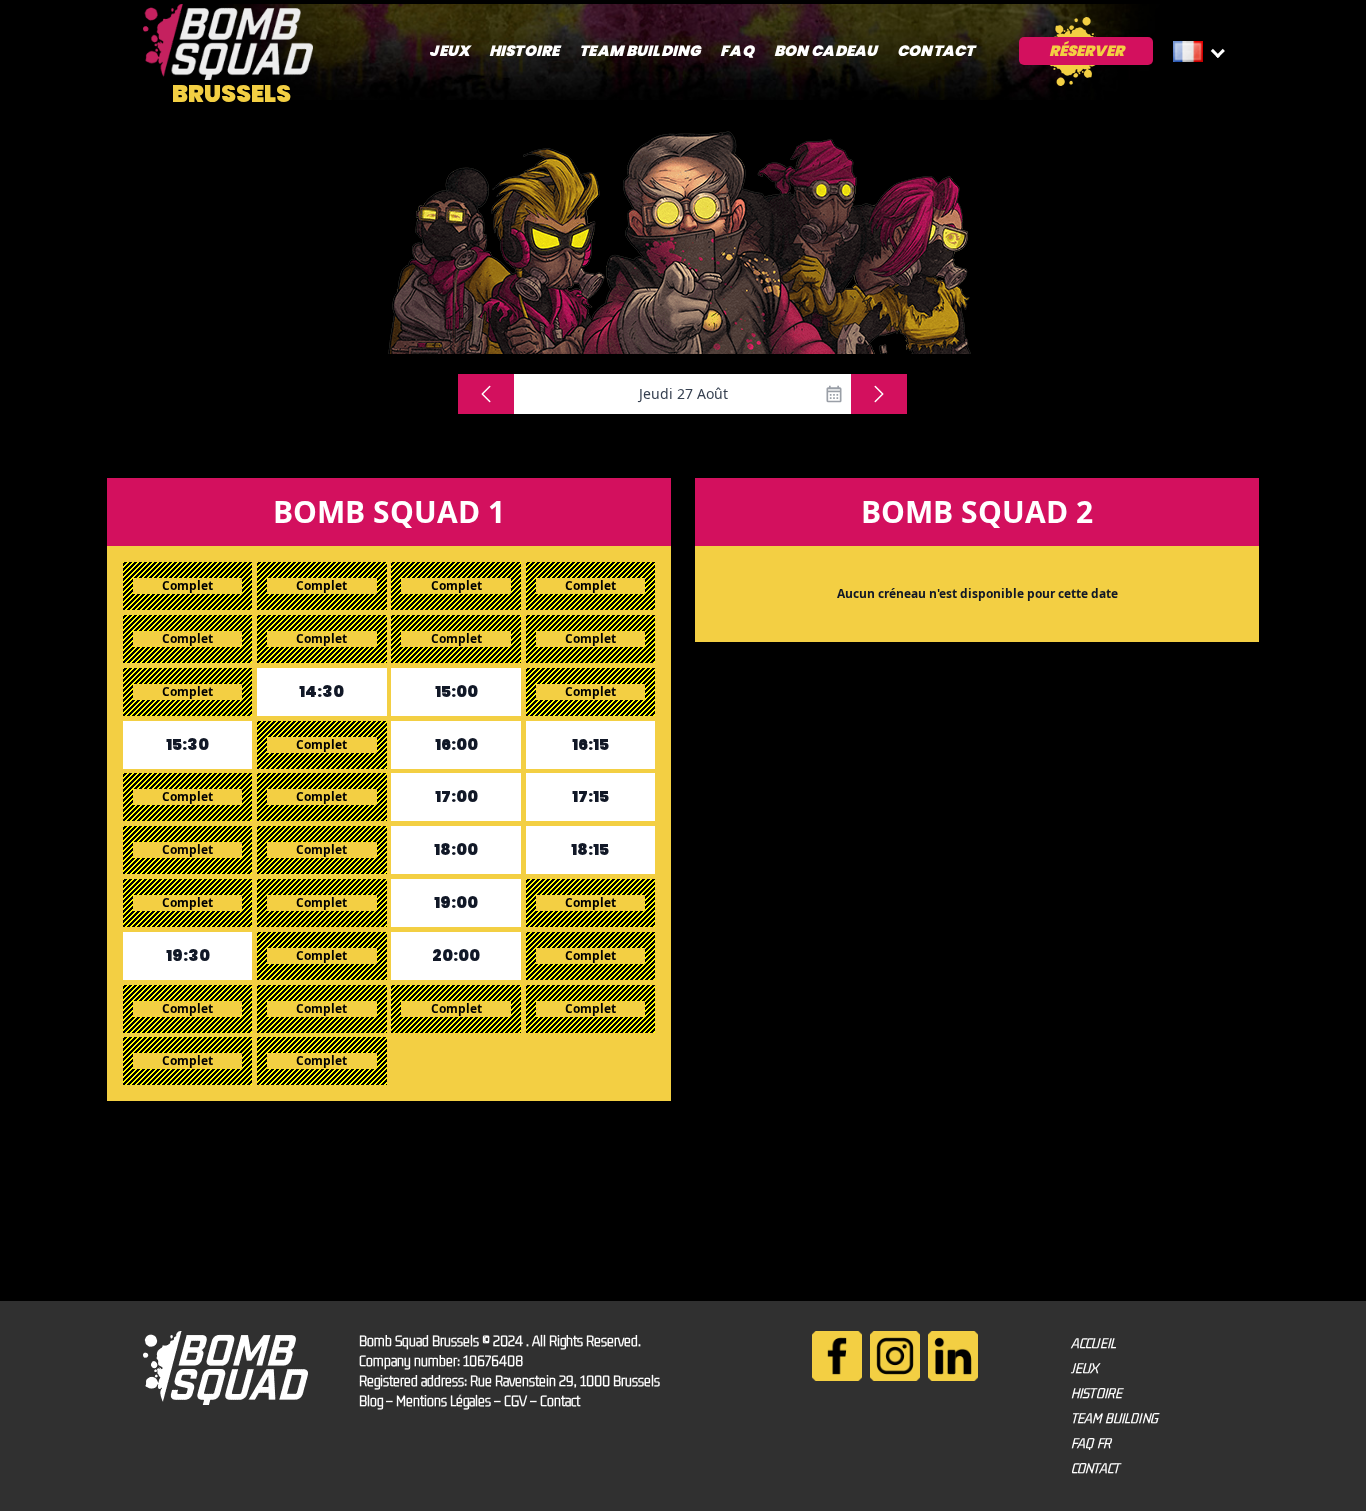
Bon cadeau (826, 50)
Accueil (1093, 1343)
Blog (371, 1400)
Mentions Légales (443, 1400)
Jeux (449, 50)
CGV (515, 1400)
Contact (935, 50)
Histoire (524, 50)
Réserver (1086, 50)
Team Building (639, 50)
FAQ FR (1091, 1443)
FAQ (736, 50)
